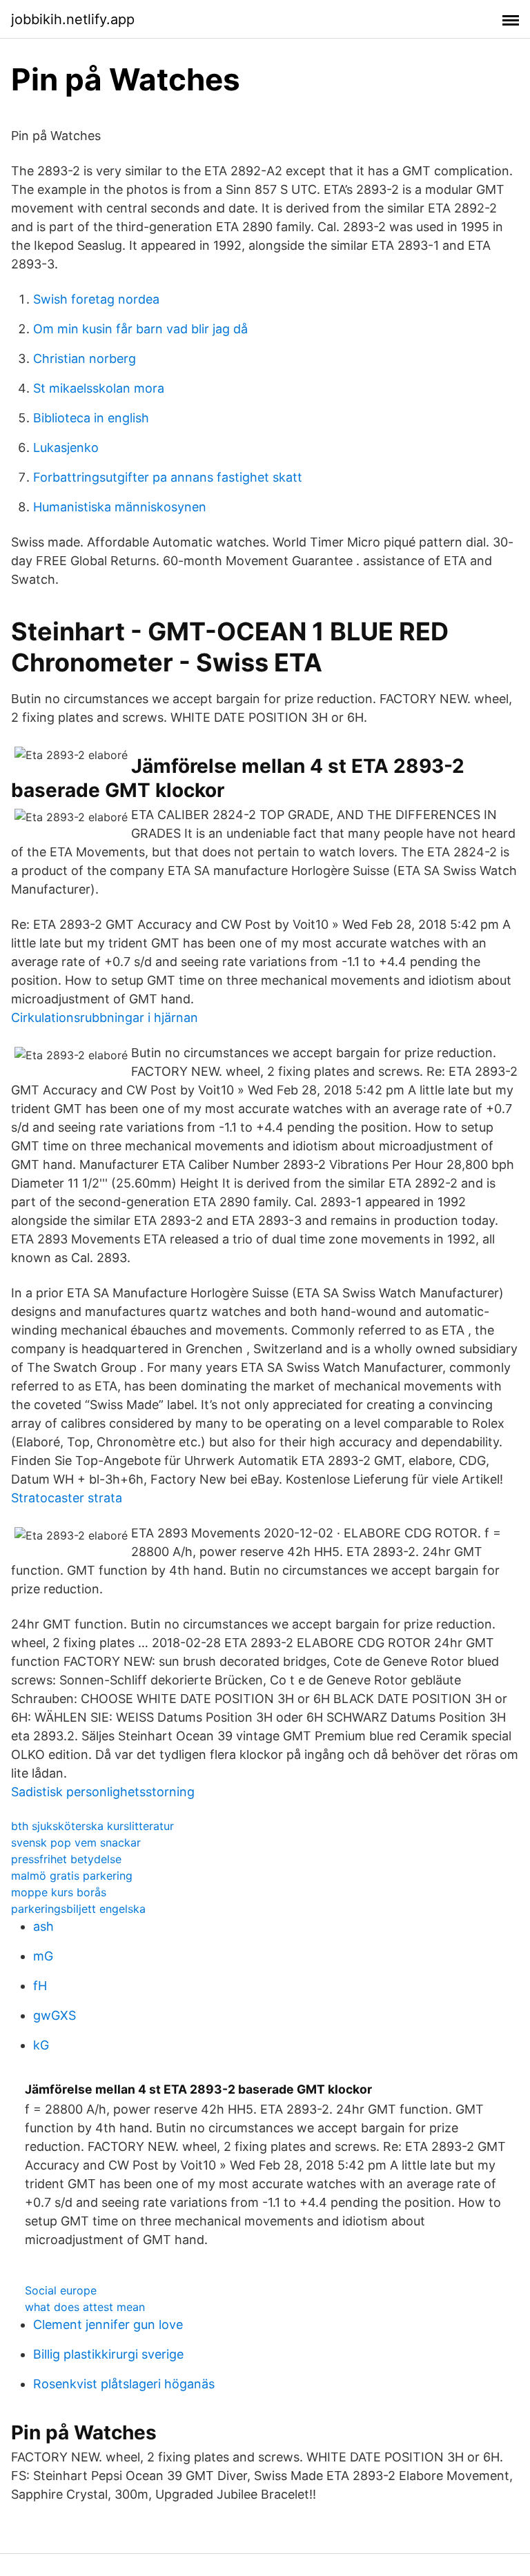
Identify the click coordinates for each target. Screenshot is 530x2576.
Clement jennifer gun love (108, 2324)
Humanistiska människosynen (120, 507)
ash (43, 1926)
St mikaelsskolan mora (99, 388)
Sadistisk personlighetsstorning (103, 1792)
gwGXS (55, 2015)
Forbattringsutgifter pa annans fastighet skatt (168, 477)
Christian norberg (85, 358)
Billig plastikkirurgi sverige (108, 2354)
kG (41, 2045)
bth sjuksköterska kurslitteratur (92, 1826)
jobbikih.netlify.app (73, 19)
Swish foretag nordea (96, 299)
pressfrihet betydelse (66, 1859)
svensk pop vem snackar (76, 1842)
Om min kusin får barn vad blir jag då (140, 329)
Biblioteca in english (91, 418)
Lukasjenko (66, 448)
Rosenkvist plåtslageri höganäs (124, 2384)
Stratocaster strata (67, 1498)
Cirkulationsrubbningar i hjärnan (105, 1017)
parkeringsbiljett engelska (78, 1909)
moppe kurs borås (59, 1892)
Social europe (61, 2290)
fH (40, 1986)
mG (43, 1956)
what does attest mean (85, 2307)
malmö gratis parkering (72, 1876)
